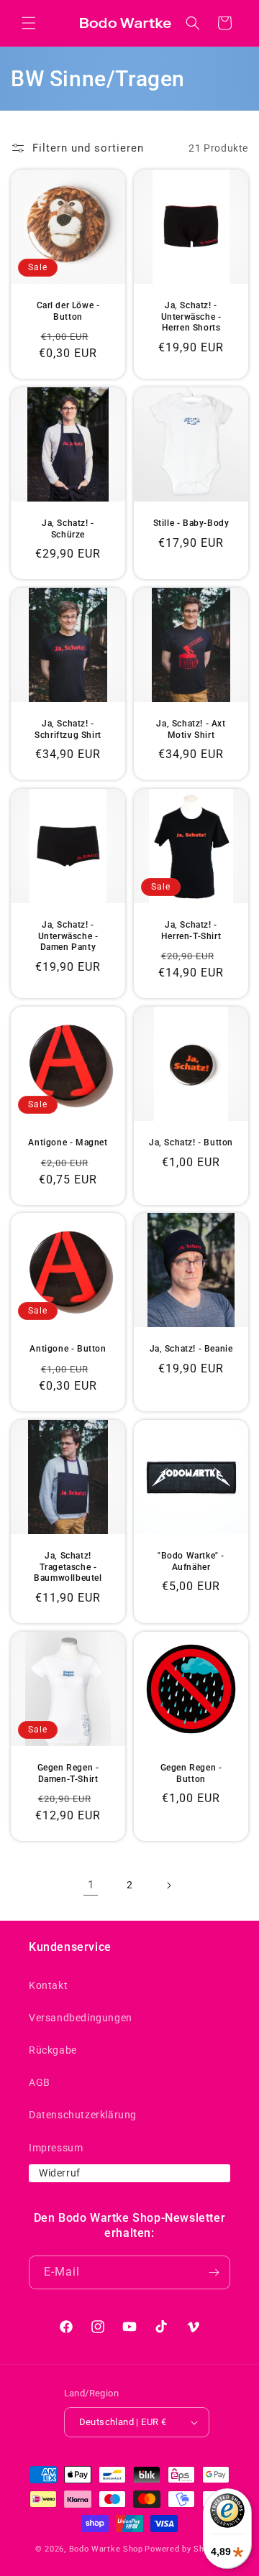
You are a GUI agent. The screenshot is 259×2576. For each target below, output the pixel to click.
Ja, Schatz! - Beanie (191, 1349)
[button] (29, 23)
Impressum (56, 2148)
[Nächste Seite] (168, 1885)
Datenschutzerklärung (83, 2115)
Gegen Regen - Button (191, 1773)
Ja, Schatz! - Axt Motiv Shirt (191, 729)
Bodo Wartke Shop (106, 2549)
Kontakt (48, 1985)
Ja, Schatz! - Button (191, 1142)
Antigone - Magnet (68, 1142)
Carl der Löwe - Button (68, 311)
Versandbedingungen (81, 2018)
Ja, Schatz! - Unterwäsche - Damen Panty (68, 936)
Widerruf (60, 2173)
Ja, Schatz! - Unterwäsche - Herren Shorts (191, 317)
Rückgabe (53, 2050)
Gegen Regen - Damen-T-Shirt (68, 1773)
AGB (40, 2082)
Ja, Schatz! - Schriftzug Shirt (68, 729)
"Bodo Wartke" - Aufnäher (191, 1561)
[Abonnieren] (214, 2272)
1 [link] (91, 1885)
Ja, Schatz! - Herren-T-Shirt (191, 931)
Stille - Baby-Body (191, 523)
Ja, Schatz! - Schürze (68, 529)
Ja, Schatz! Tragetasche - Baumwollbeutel (68, 1567)
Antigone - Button (68, 1349)
